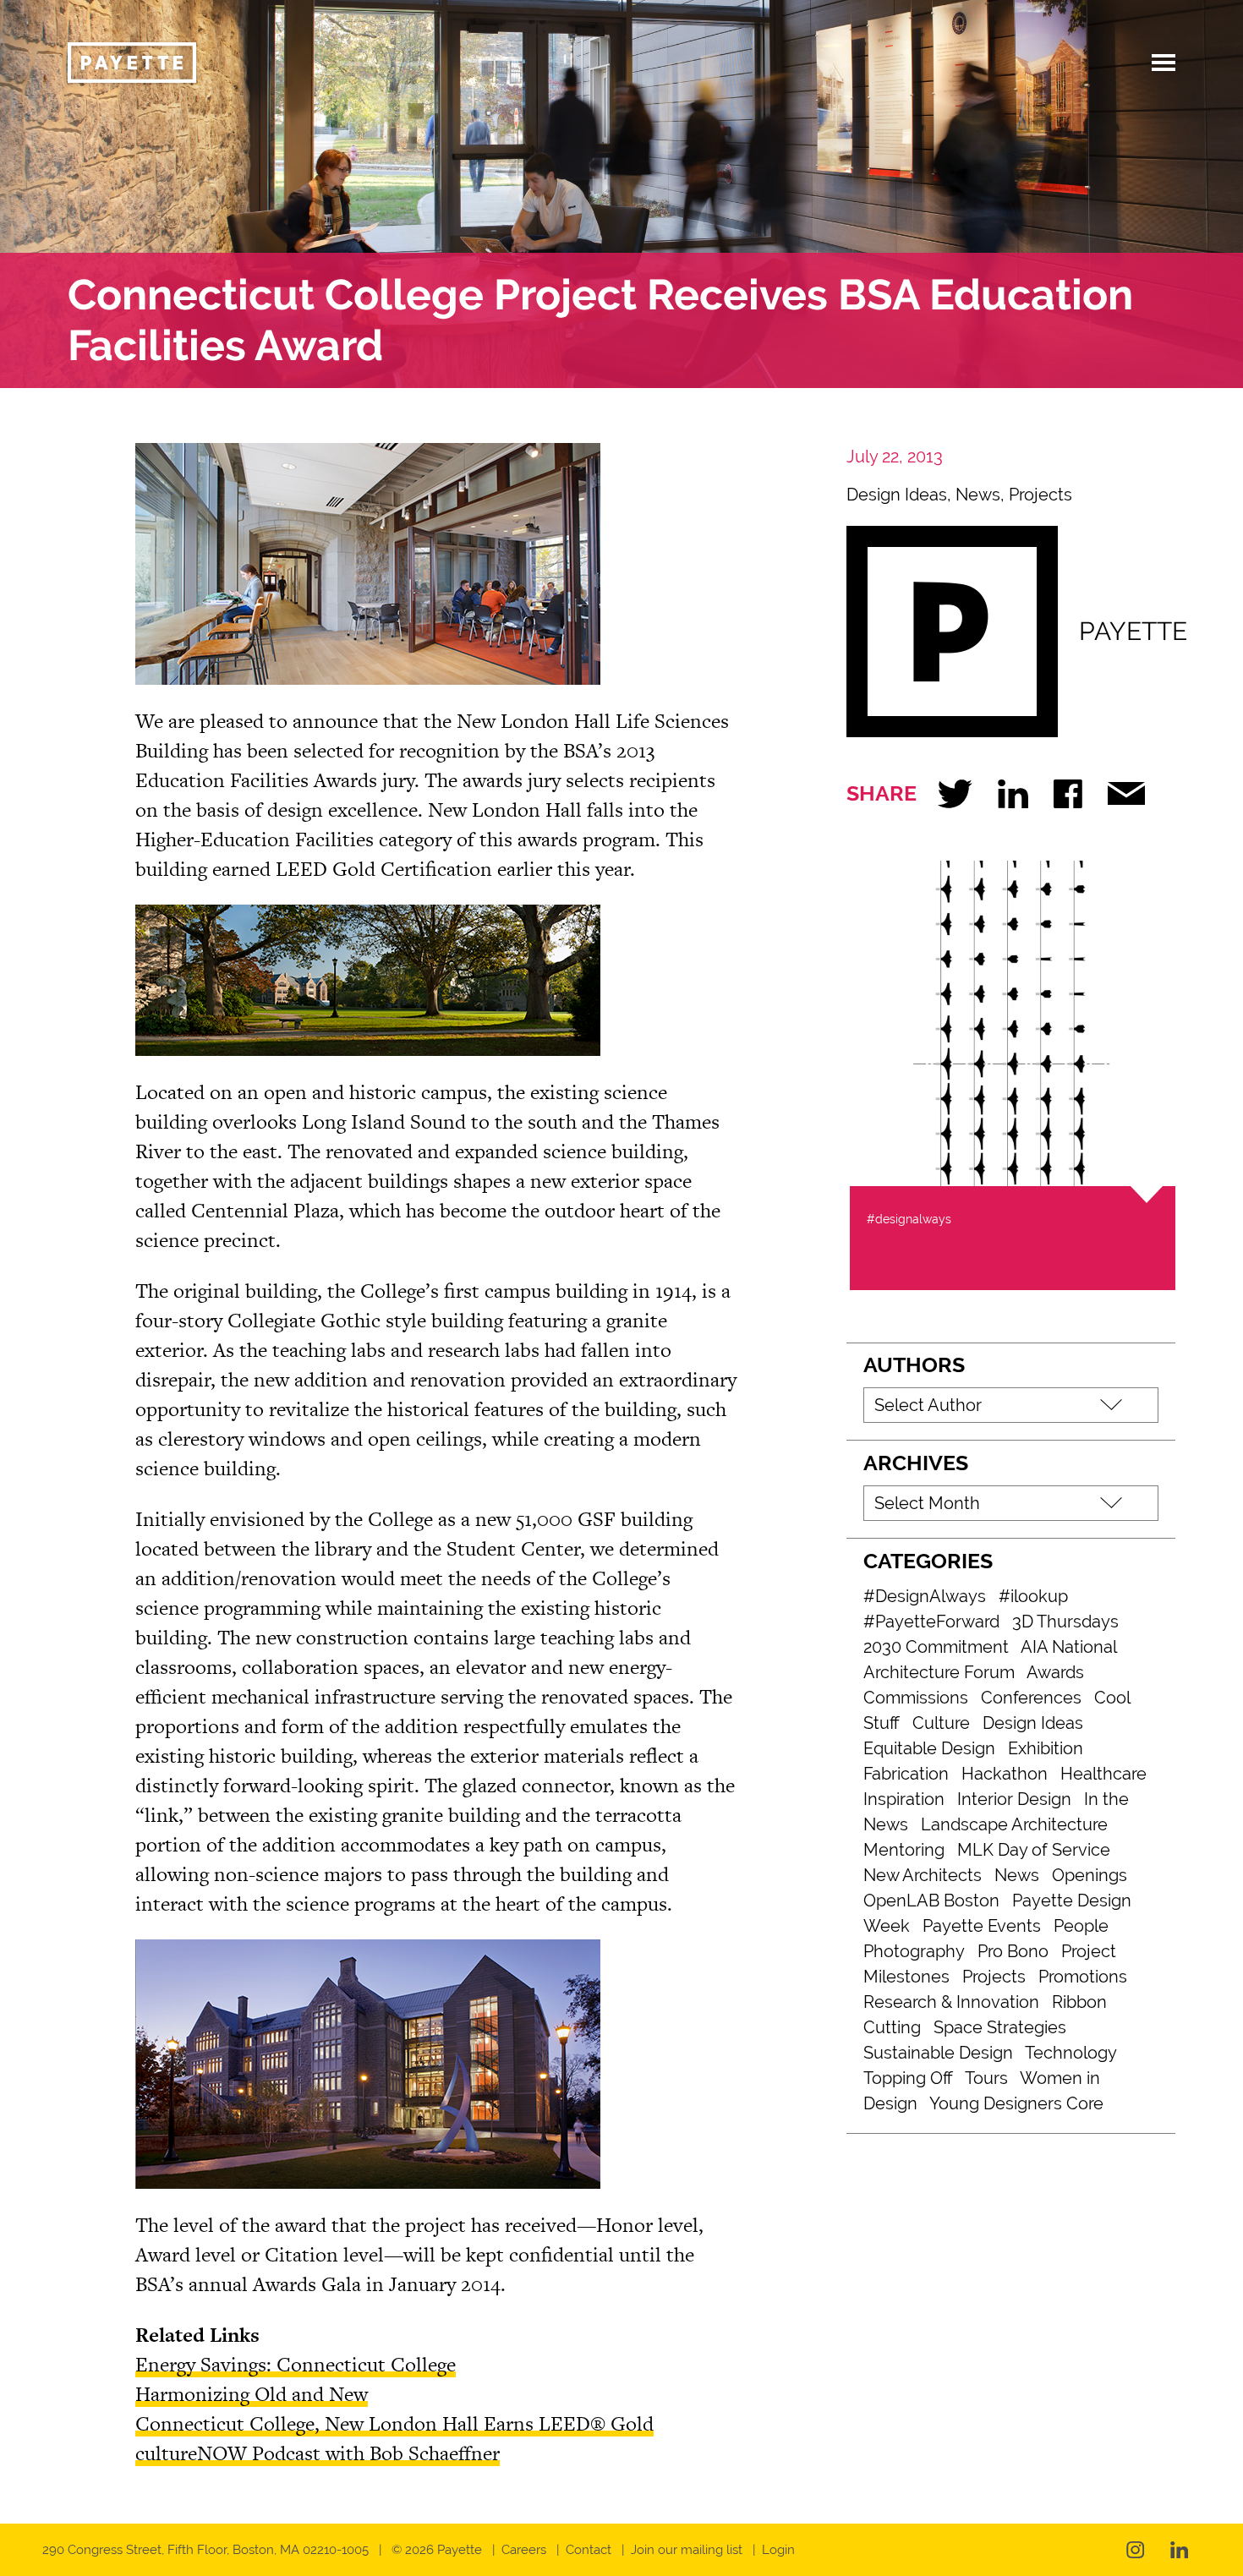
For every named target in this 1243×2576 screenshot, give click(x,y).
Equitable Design (929, 1748)
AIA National (1069, 1647)
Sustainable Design (938, 2053)
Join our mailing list (687, 2550)
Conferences (1031, 1698)
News (978, 495)
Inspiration (904, 1799)
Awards (1055, 1672)
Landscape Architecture (1014, 1824)
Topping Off (908, 2078)
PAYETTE (1133, 631)
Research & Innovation (951, 2002)
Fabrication (906, 1774)
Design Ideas (897, 495)
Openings (1090, 1875)
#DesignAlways (925, 1596)
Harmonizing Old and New (252, 2394)
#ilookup (1033, 1596)
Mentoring (904, 1850)
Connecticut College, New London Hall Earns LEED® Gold (394, 2423)
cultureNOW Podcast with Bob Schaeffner (318, 2453)
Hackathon (1005, 1774)
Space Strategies (1000, 2027)
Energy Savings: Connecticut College (296, 2364)
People (1081, 1926)
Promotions (1083, 1977)
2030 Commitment (936, 1647)
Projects (1040, 495)
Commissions (916, 1698)
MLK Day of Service (1034, 1850)
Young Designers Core (1016, 2103)
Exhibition (1046, 1748)
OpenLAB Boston (931, 1901)
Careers (524, 2550)
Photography (914, 1951)
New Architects (923, 1875)
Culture (941, 1723)
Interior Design (1014, 1799)
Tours (986, 2078)
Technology (1071, 2053)
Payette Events (982, 1926)
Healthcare (1103, 1774)
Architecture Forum (939, 1672)
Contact (589, 2550)
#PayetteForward (931, 1622)
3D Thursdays (1065, 1622)
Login (778, 2550)
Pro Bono (1013, 1951)
